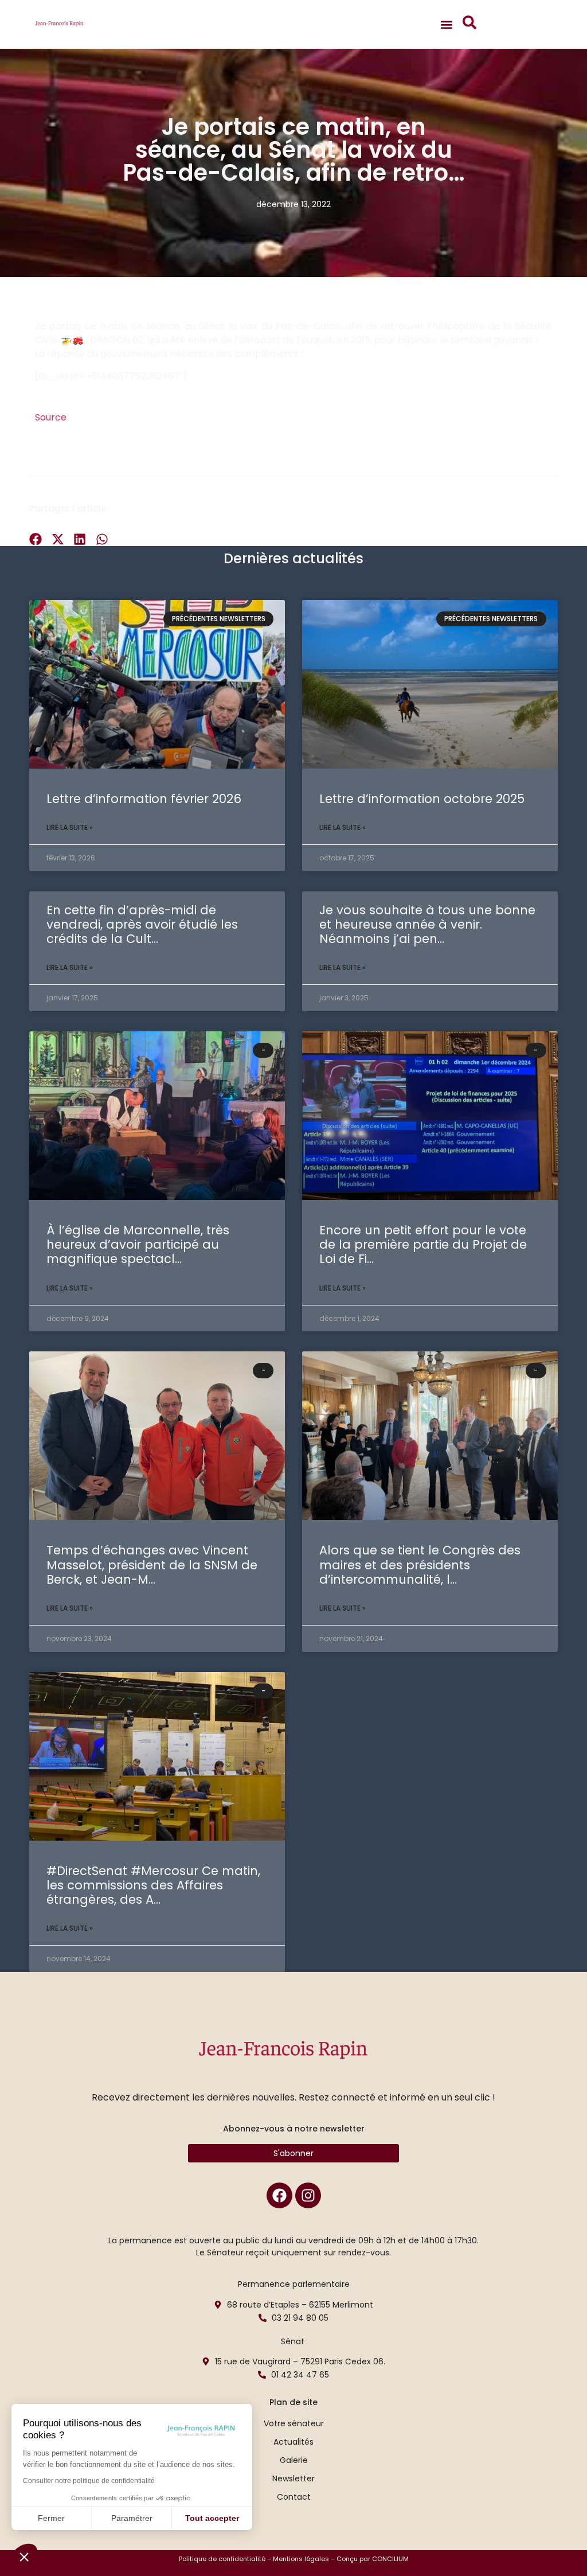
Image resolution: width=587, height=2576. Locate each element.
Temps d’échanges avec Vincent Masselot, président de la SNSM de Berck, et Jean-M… (152, 1564)
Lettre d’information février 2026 (144, 799)
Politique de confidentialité (222, 2559)
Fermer (51, 2518)
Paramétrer (132, 2518)
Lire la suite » (70, 827)
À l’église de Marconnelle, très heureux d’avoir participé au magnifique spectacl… (138, 1244)
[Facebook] (279, 2195)
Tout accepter (212, 2518)
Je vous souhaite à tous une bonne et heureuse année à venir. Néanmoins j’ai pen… (427, 924)
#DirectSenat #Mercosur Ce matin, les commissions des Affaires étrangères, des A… (153, 1885)
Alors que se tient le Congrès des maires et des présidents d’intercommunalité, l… (420, 1564)
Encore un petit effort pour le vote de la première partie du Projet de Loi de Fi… (423, 1244)
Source (51, 417)
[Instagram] (308, 2195)
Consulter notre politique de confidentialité (89, 2481)
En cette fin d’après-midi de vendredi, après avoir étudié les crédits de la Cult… (142, 924)
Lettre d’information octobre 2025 (422, 799)
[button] (24, 2556)
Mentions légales (301, 2559)
